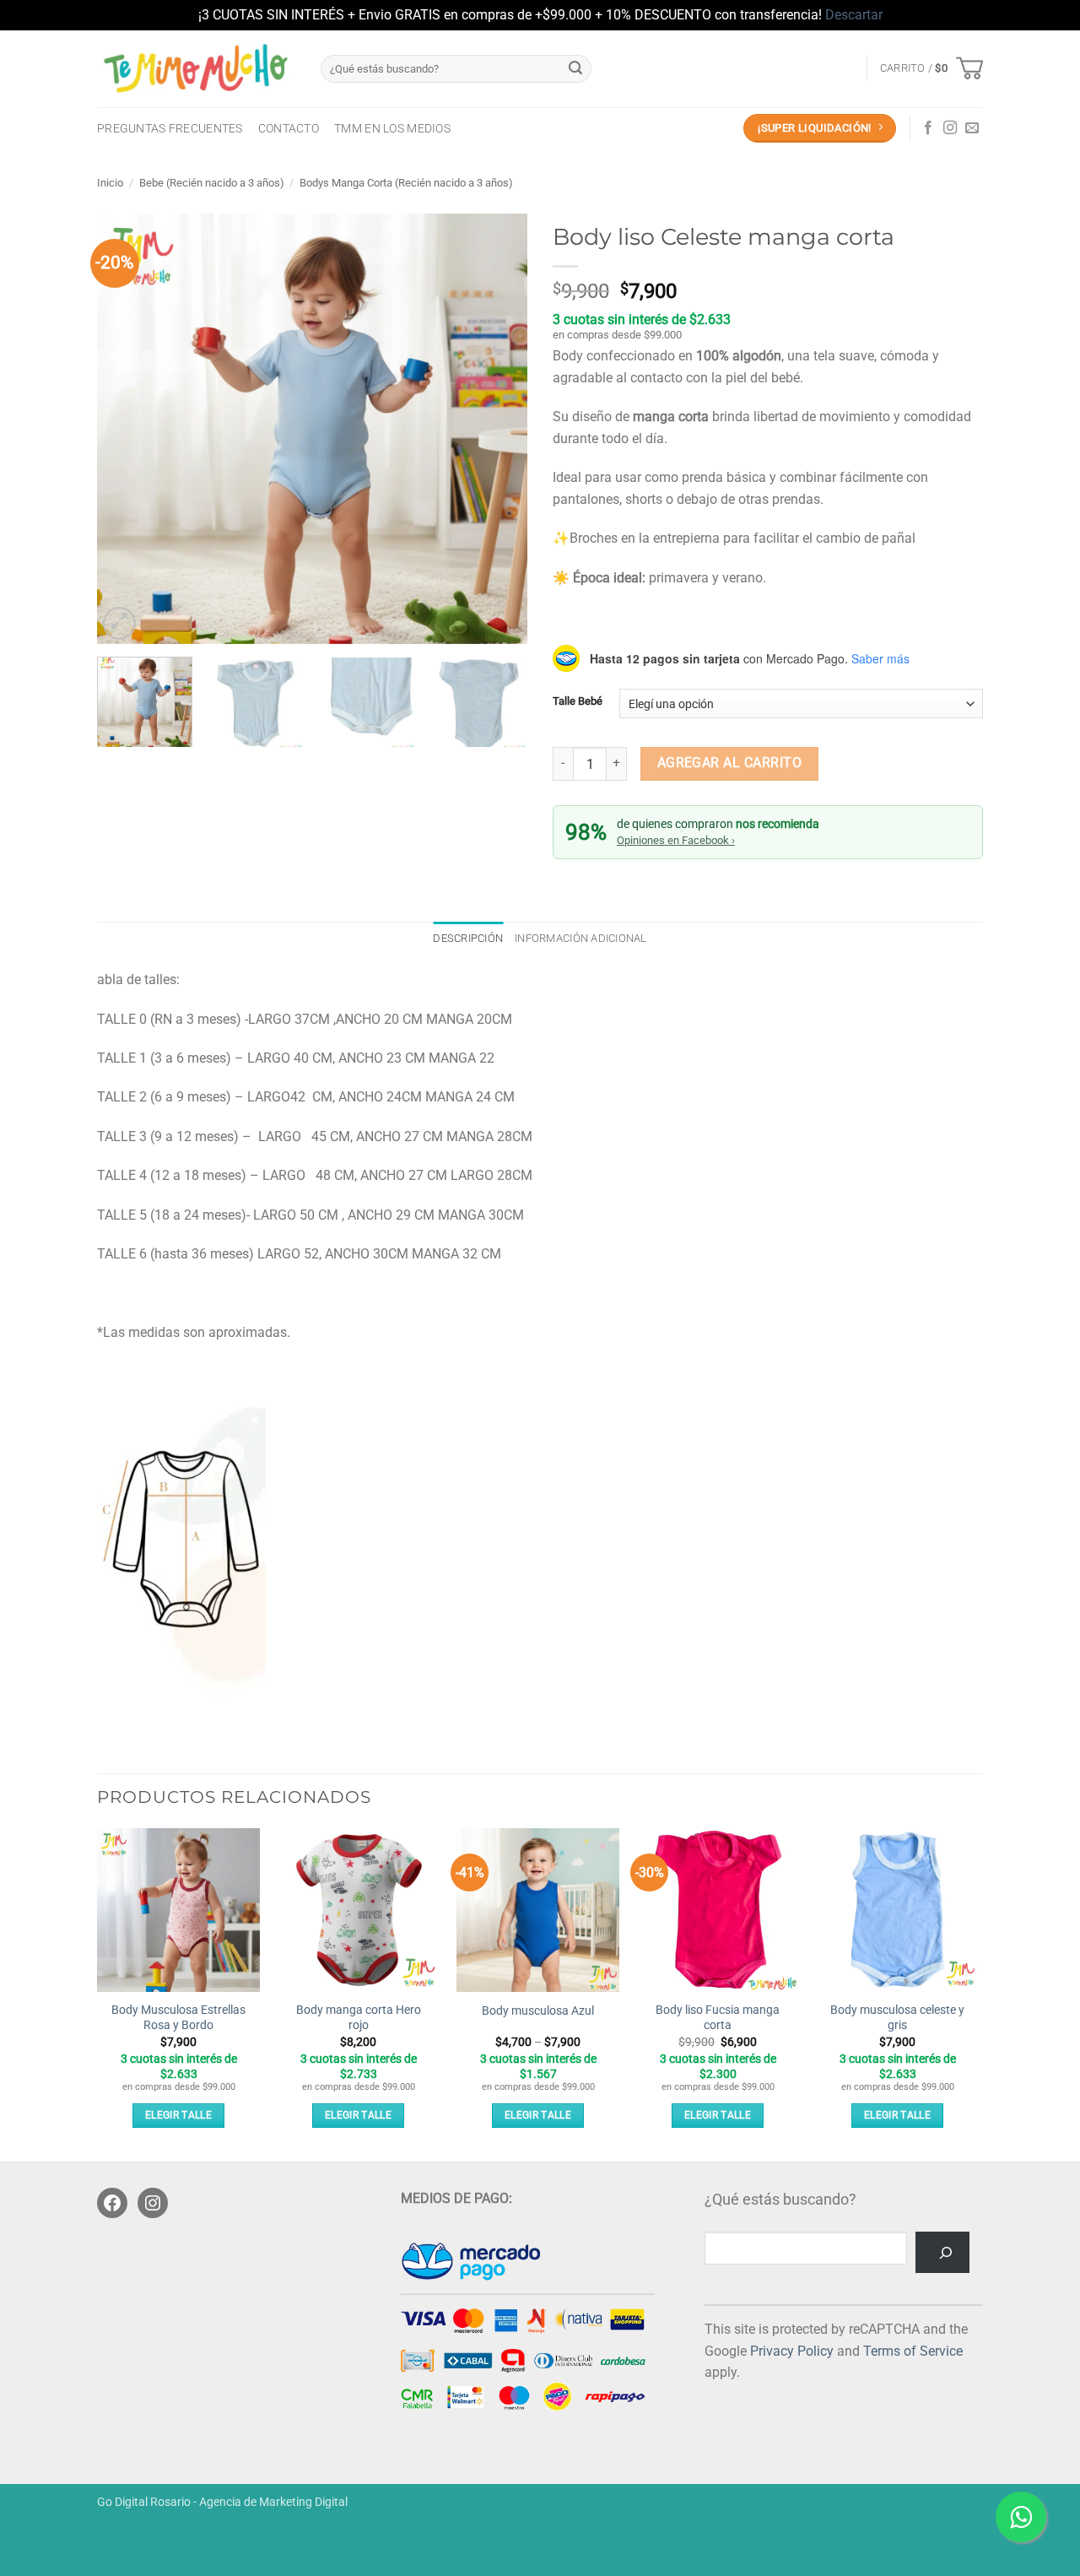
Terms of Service (913, 2351)
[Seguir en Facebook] (928, 128)
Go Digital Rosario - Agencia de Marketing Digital (222, 2502)
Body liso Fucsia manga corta (718, 2018)
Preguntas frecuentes (170, 129)
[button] (931, 68)
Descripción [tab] (468, 938)
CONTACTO (289, 129)
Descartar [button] (854, 15)
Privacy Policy (792, 2351)
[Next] (498, 429)
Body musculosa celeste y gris (897, 2018)
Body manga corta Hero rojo (359, 2018)
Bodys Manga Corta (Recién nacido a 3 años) (406, 183)
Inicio (110, 183)
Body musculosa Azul (538, 2011)
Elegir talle (178, 2115)
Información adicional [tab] (580, 938)
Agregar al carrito (729, 763)
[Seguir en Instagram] (950, 128)
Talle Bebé (578, 701)
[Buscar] (942, 2252)
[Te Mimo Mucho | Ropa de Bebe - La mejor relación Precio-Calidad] (196, 68)
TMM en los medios (392, 129)
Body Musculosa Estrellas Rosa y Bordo (178, 2018)
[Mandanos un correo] (972, 128)
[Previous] (127, 429)
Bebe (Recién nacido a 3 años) (212, 183)
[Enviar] (575, 68)
